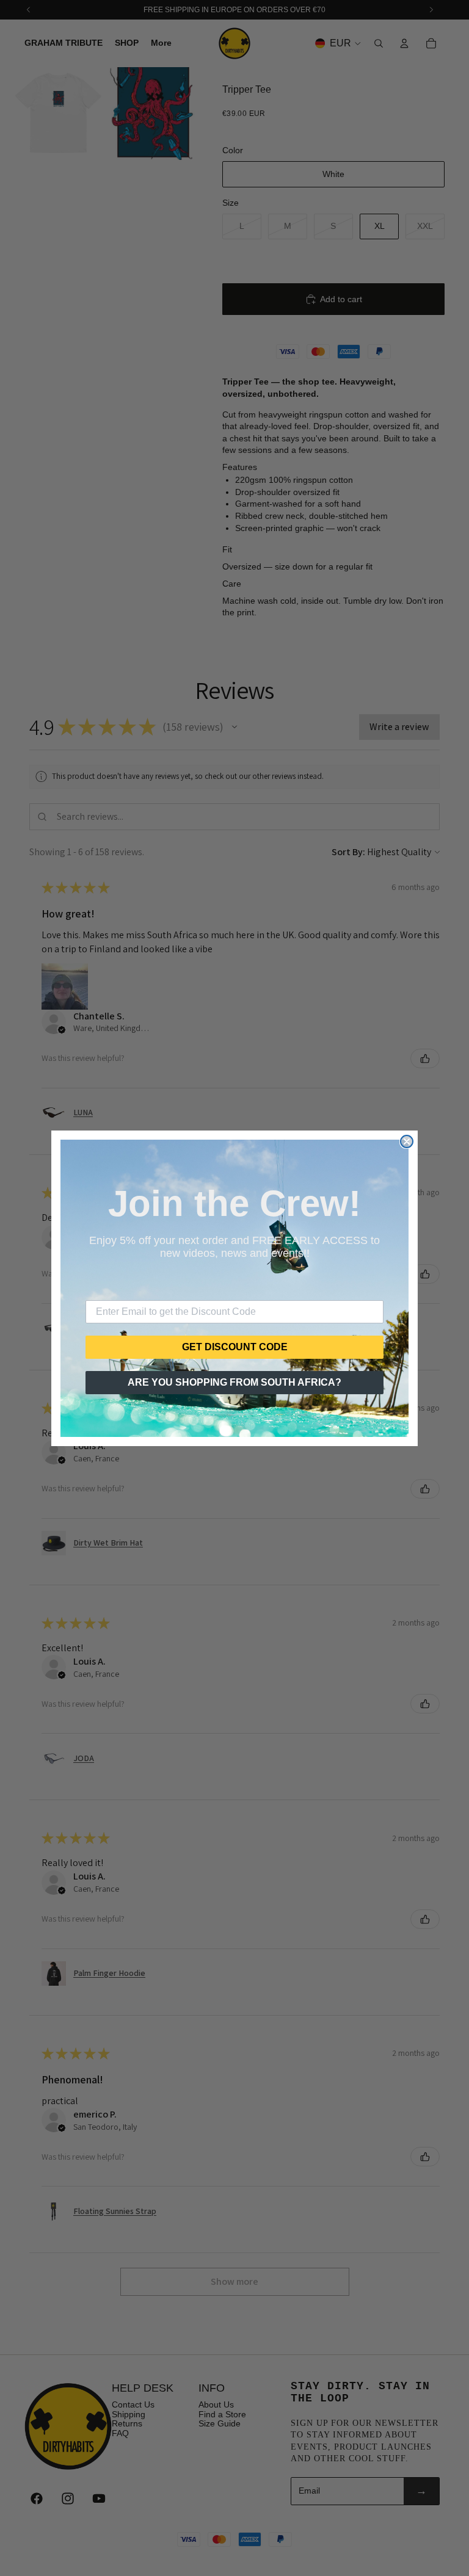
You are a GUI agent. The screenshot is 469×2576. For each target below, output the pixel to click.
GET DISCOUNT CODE (235, 1347)
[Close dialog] (407, 1141)
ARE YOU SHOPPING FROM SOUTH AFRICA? (234, 1382)
